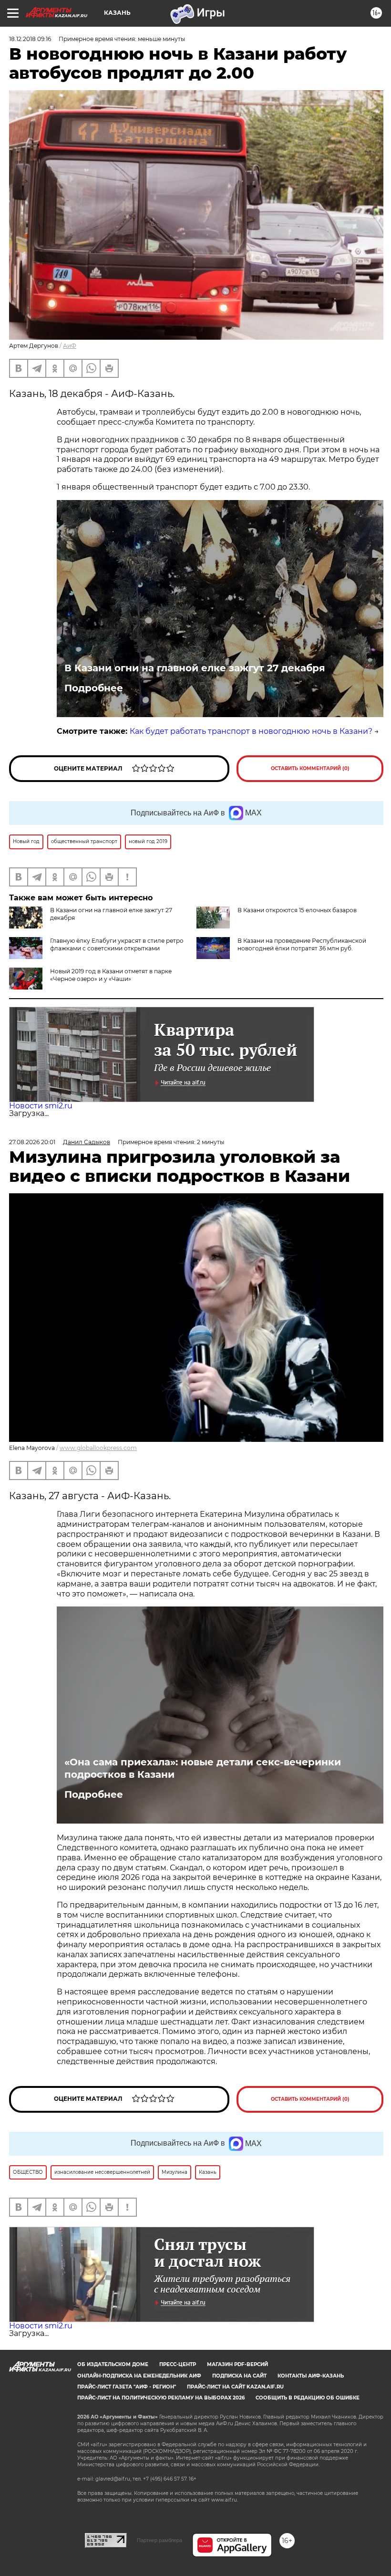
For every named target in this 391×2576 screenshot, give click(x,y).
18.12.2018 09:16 (30, 39)
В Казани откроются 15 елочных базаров (297, 910)
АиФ (70, 346)
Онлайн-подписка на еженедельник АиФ (139, 2376)
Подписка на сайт (239, 2376)
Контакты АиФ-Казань (311, 2376)
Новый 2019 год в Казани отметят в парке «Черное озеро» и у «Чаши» (111, 975)
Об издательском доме (113, 2364)
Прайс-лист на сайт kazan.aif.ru (235, 2387)
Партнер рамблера (159, 2540)
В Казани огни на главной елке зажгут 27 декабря (195, 668)
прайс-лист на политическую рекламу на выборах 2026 (161, 2398)
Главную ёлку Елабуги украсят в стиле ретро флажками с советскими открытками (117, 944)
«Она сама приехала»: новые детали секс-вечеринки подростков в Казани (203, 1768)
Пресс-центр (178, 2364)
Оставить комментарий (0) (310, 768)
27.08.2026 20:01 (32, 1142)
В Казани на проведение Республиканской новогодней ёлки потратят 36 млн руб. (302, 944)
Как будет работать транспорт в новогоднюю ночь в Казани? (251, 731)
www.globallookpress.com (98, 1448)
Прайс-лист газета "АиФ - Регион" (127, 2387)
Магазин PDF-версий (237, 2364)
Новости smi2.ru (41, 1106)
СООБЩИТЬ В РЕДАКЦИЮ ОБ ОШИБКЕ (308, 2398)
